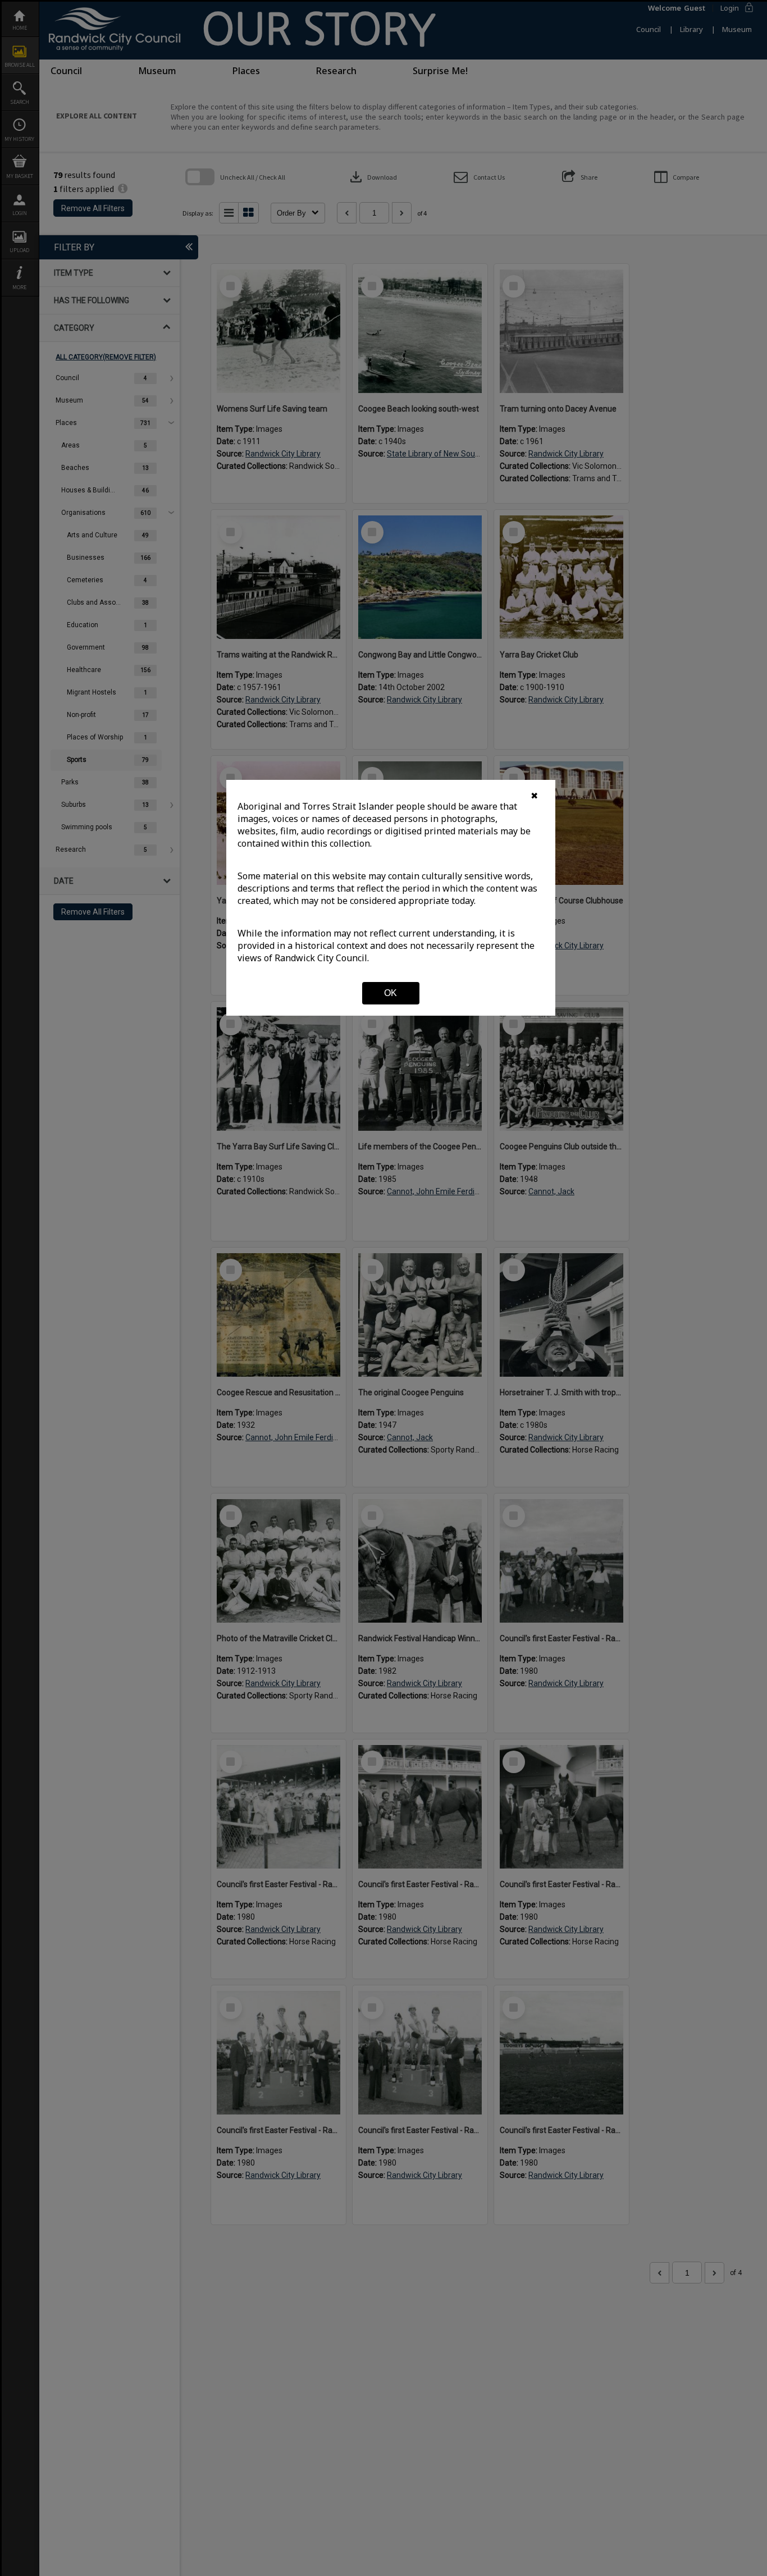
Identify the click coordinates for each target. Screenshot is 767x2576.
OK (391, 993)
